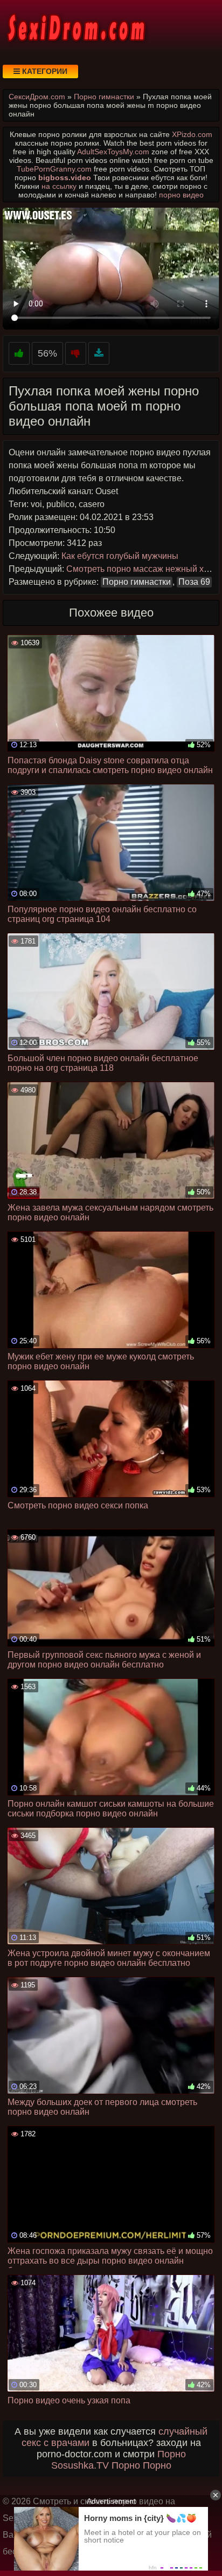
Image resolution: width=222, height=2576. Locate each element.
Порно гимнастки (137, 582)
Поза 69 (194, 582)
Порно (172, 2454)
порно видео (181, 195)
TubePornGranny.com (54, 169)
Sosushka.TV (80, 2465)
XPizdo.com (192, 134)
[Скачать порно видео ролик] (99, 354)
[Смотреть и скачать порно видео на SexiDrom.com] (75, 27)
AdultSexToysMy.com (113, 152)
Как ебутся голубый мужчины (120, 556)
